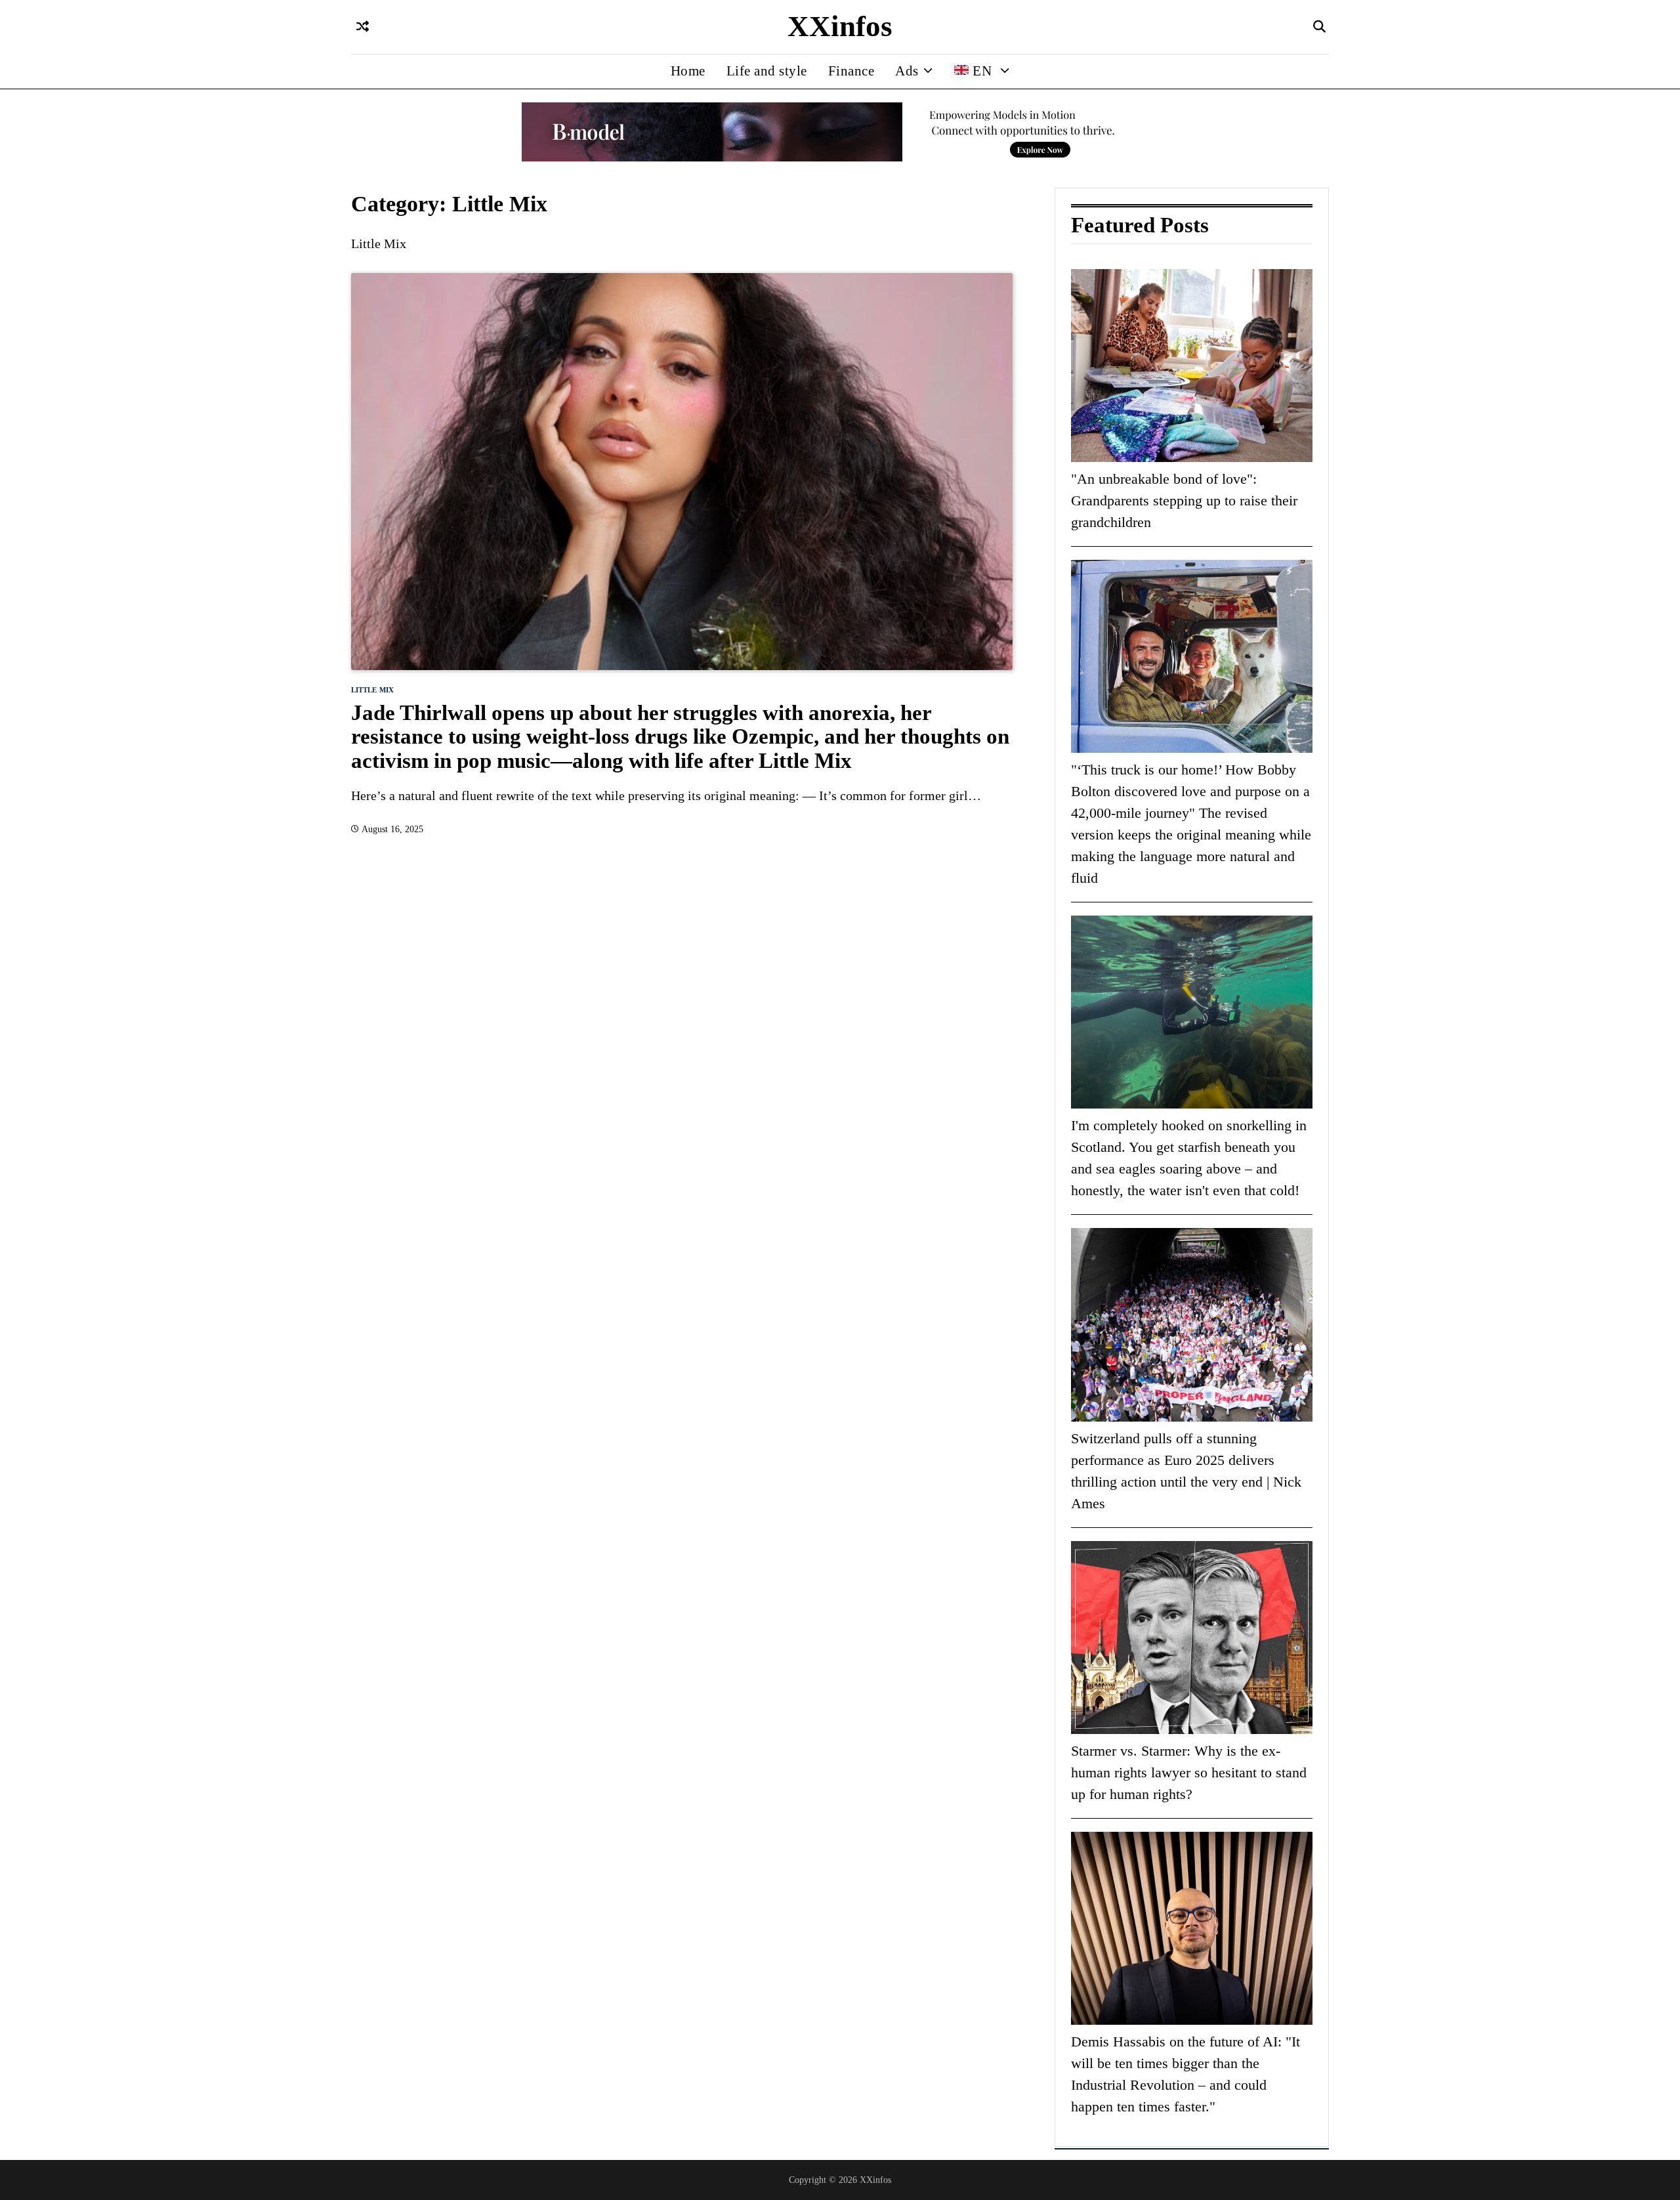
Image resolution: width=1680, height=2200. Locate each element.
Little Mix (372, 690)
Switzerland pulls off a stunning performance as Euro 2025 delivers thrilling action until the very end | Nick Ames (1186, 1471)
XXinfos (840, 26)
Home (688, 71)
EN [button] (982, 71)
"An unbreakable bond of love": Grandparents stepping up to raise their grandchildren (1184, 500)
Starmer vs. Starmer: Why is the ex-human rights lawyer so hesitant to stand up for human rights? (1189, 1772)
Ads (907, 71)
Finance (851, 71)
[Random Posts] (363, 27)
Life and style (767, 71)
